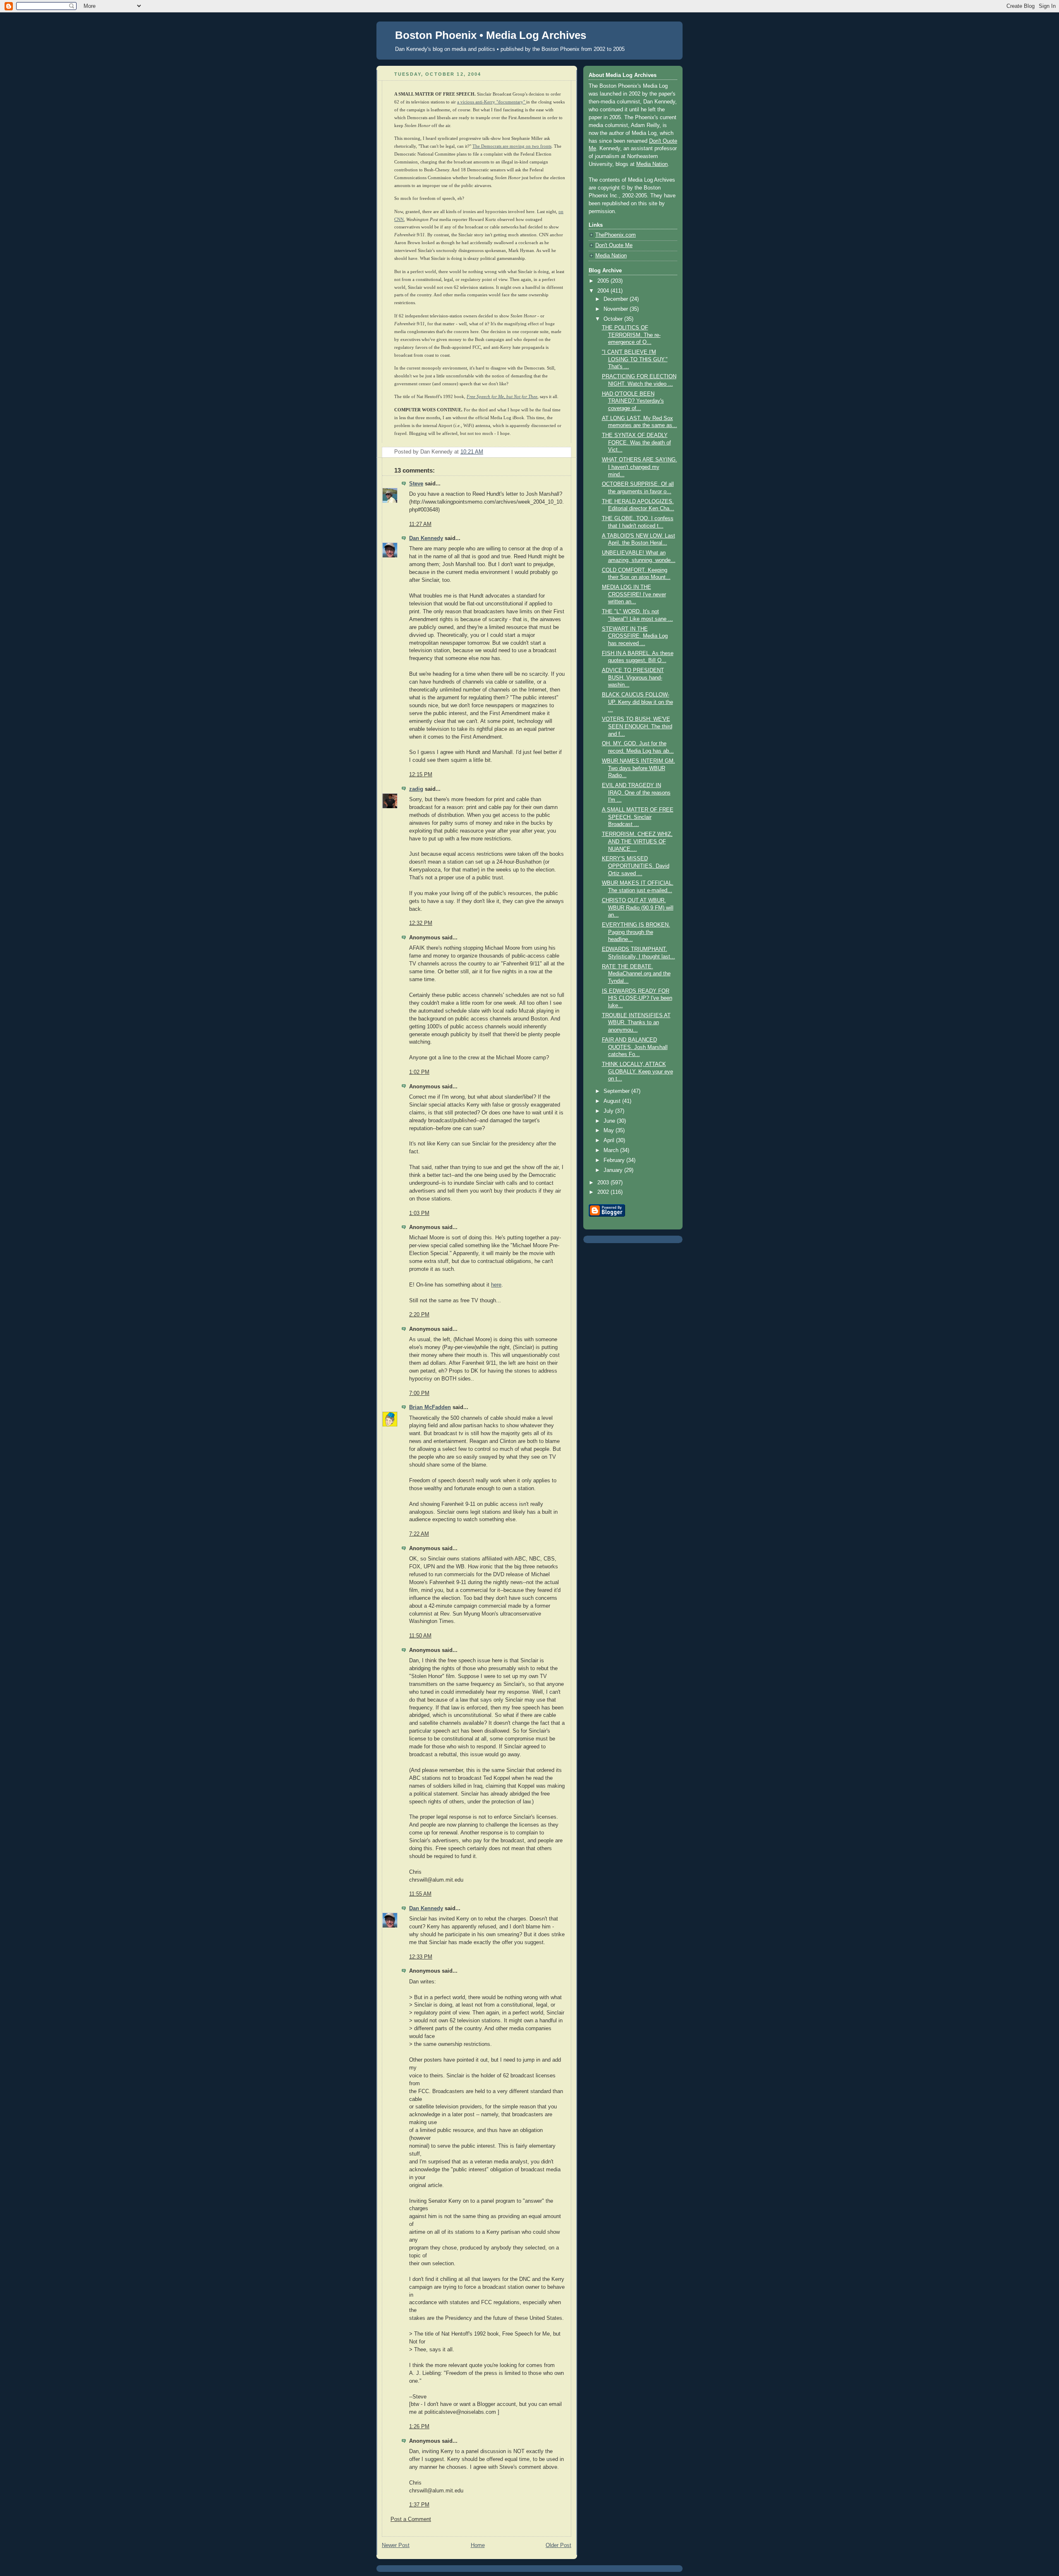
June (610, 1121)
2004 (604, 291)
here (496, 1285)
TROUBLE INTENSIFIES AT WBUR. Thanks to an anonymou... (636, 1023)
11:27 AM (420, 524)
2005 (604, 281)
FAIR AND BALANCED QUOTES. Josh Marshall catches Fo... (635, 1047)
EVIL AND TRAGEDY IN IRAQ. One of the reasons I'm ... (636, 793)
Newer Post (396, 2545)
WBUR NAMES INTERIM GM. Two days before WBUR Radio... (639, 768)
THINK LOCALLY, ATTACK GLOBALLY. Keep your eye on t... (637, 1072)
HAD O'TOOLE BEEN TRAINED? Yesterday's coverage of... (633, 401)
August (613, 1101)
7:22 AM (419, 1534)
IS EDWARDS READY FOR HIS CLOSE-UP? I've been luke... (637, 998)
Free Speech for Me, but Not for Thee (502, 396)
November (617, 309)
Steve (416, 484)
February (615, 1160)
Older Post (558, 2545)
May (610, 1131)
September (617, 1091)
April (610, 1140)
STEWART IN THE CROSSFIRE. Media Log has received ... (635, 636)
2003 (604, 1183)
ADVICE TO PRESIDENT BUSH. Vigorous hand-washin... (633, 678)
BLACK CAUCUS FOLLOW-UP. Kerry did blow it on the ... (637, 702)
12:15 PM (421, 775)
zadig (416, 789)
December (617, 299)
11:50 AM (420, 1636)
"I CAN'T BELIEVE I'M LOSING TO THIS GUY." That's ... (635, 359)
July (609, 1111)
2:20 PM (419, 1315)
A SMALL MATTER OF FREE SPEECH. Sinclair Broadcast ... (638, 817)
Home (478, 2545)
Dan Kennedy (426, 538)
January (614, 1170)
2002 (604, 1192)
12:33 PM (421, 1957)
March (612, 1150)
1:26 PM (419, 2427)
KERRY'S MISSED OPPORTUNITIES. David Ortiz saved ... (636, 866)
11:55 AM (420, 1894)
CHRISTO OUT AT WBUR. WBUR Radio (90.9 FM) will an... (638, 908)
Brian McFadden (430, 1407)
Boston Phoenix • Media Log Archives (491, 35)
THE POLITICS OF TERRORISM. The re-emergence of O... (631, 335)
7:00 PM (419, 1393)
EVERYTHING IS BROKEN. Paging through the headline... (636, 932)
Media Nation (652, 164)
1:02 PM (419, 1072)
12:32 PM (421, 923)
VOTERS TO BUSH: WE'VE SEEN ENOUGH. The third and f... (637, 726)
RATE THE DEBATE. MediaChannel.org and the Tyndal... (636, 974)
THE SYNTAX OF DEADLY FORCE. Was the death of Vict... (636, 443)
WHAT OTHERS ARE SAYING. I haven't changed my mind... (640, 467)
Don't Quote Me (614, 245)
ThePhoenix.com (616, 235)
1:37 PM (419, 2505)
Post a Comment (411, 2519)
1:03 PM (419, 1213)
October (614, 319)
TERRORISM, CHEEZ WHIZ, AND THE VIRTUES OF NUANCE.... (637, 841)
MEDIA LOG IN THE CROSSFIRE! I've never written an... (634, 594)
